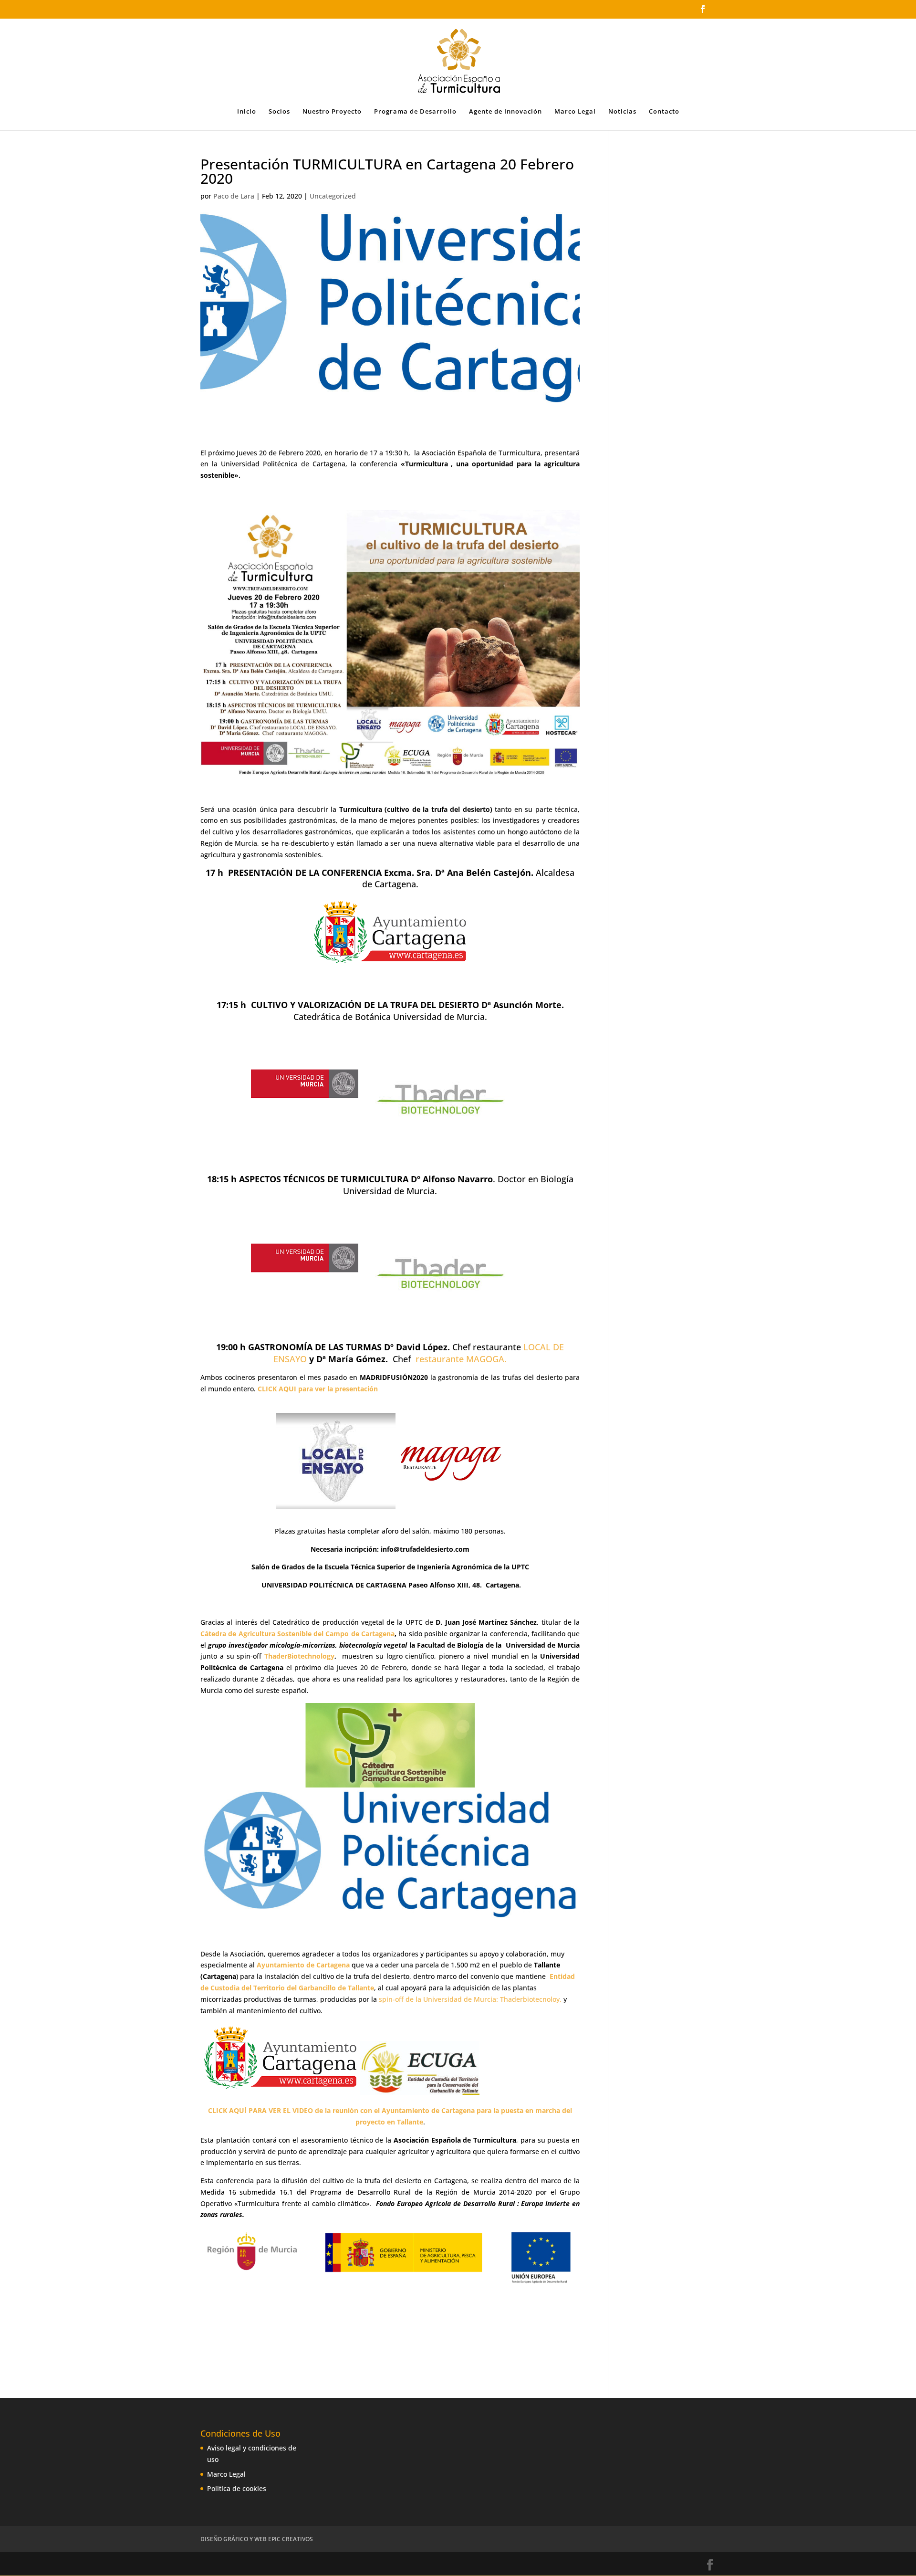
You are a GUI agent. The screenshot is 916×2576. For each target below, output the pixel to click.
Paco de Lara (234, 196)
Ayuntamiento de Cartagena (302, 1965)
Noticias (622, 112)
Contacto (664, 112)
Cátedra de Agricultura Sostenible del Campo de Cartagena (297, 1634)
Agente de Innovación (505, 112)
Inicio (247, 112)
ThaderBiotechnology (299, 1656)
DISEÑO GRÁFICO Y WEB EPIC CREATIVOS (257, 2539)
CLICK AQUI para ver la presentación (318, 1389)
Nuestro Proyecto (332, 112)
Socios (279, 112)
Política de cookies (237, 2488)
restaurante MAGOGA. (461, 1359)
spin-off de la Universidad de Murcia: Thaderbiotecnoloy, (470, 1999)
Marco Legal (575, 112)
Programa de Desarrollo (415, 112)
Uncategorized (333, 196)
